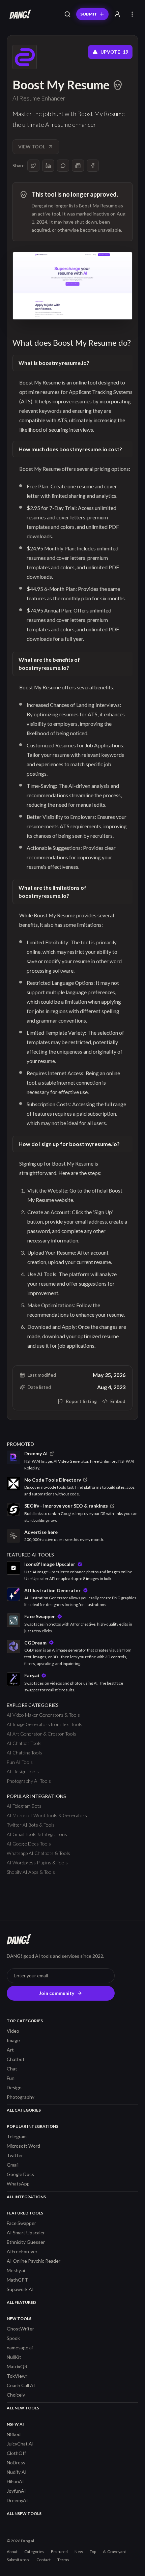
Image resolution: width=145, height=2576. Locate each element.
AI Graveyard (115, 2552)
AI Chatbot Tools (24, 1743)
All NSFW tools (24, 2513)
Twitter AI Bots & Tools (31, 1825)
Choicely (16, 2395)
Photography (21, 2097)
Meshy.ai (16, 2270)
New (79, 2552)
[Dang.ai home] (19, 14)
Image (13, 2040)
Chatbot (16, 2059)
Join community (57, 1993)
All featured (21, 2302)
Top (93, 2552)
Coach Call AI (21, 2385)
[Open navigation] (132, 14)
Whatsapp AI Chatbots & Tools (38, 1853)
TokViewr (17, 2376)
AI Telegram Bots (24, 1806)
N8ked (14, 2434)
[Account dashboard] (117, 14)
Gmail (13, 2165)
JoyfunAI (16, 2491)
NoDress (16, 2463)
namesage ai (20, 2348)
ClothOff (16, 2453)
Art (10, 2050)
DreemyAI (17, 2500)
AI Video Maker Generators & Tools (43, 1715)
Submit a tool (18, 2560)
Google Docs (20, 2174)
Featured (59, 2552)
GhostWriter (20, 2329)
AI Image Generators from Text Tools (45, 1724)
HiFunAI (15, 2481)
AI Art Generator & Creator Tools (41, 1734)
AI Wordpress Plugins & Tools (37, 1863)
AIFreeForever (22, 2251)
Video (13, 2031)
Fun (11, 2078)
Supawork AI (20, 2289)
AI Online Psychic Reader (34, 2261)
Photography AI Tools (29, 1781)
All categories (24, 2110)
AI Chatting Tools (24, 1753)
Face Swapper (21, 2223)
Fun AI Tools (20, 1762)
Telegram (17, 2136)
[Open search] (67, 14)
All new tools (23, 2408)
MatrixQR (17, 2366)
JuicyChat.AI (20, 2444)
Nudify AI (17, 2472)
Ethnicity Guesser (26, 2242)
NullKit (14, 2357)
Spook (13, 2338)
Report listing (81, 1401)
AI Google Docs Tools (29, 1844)
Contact (43, 2560)
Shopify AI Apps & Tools (31, 1872)
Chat (12, 2069)
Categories (34, 2552)
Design (14, 2087)
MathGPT (17, 2280)
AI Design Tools (23, 1771)
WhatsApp (18, 2184)
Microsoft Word (23, 2146)
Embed (118, 1401)
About (12, 2552)
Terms (63, 2560)
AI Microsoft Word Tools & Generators (47, 1815)
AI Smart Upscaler (26, 2232)
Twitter (15, 2155)
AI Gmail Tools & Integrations (37, 1834)
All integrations (26, 2197)
